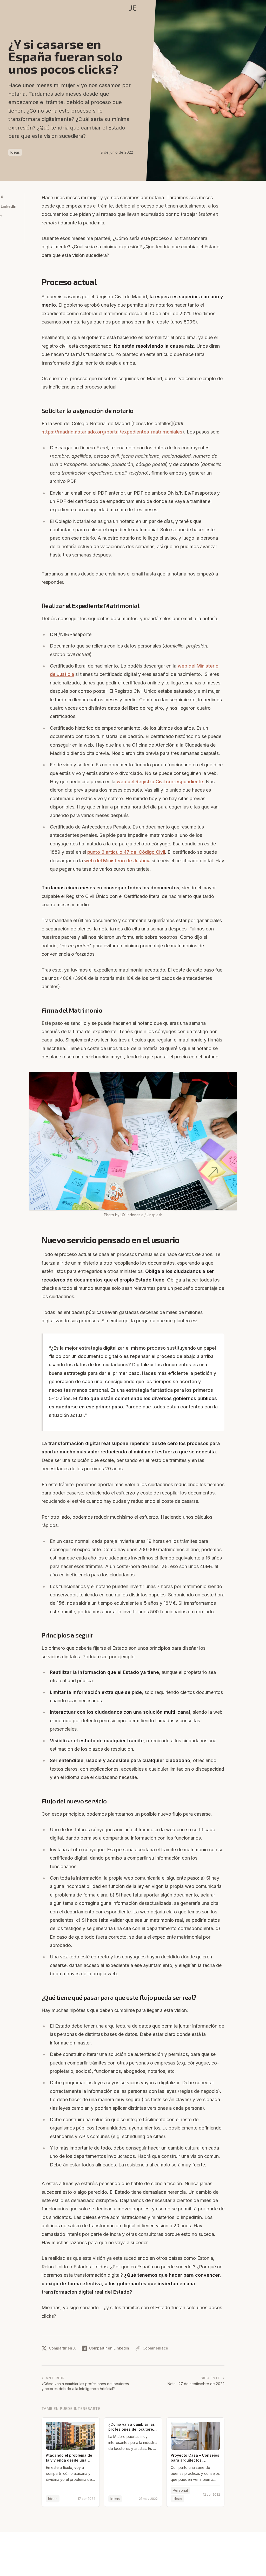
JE (133, 8)
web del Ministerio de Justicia (117, 861)
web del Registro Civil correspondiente (160, 782)
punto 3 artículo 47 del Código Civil (126, 852)
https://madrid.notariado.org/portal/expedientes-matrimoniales (112, 432)
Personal (180, 2490)
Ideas (15, 152)
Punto (158, 94)
